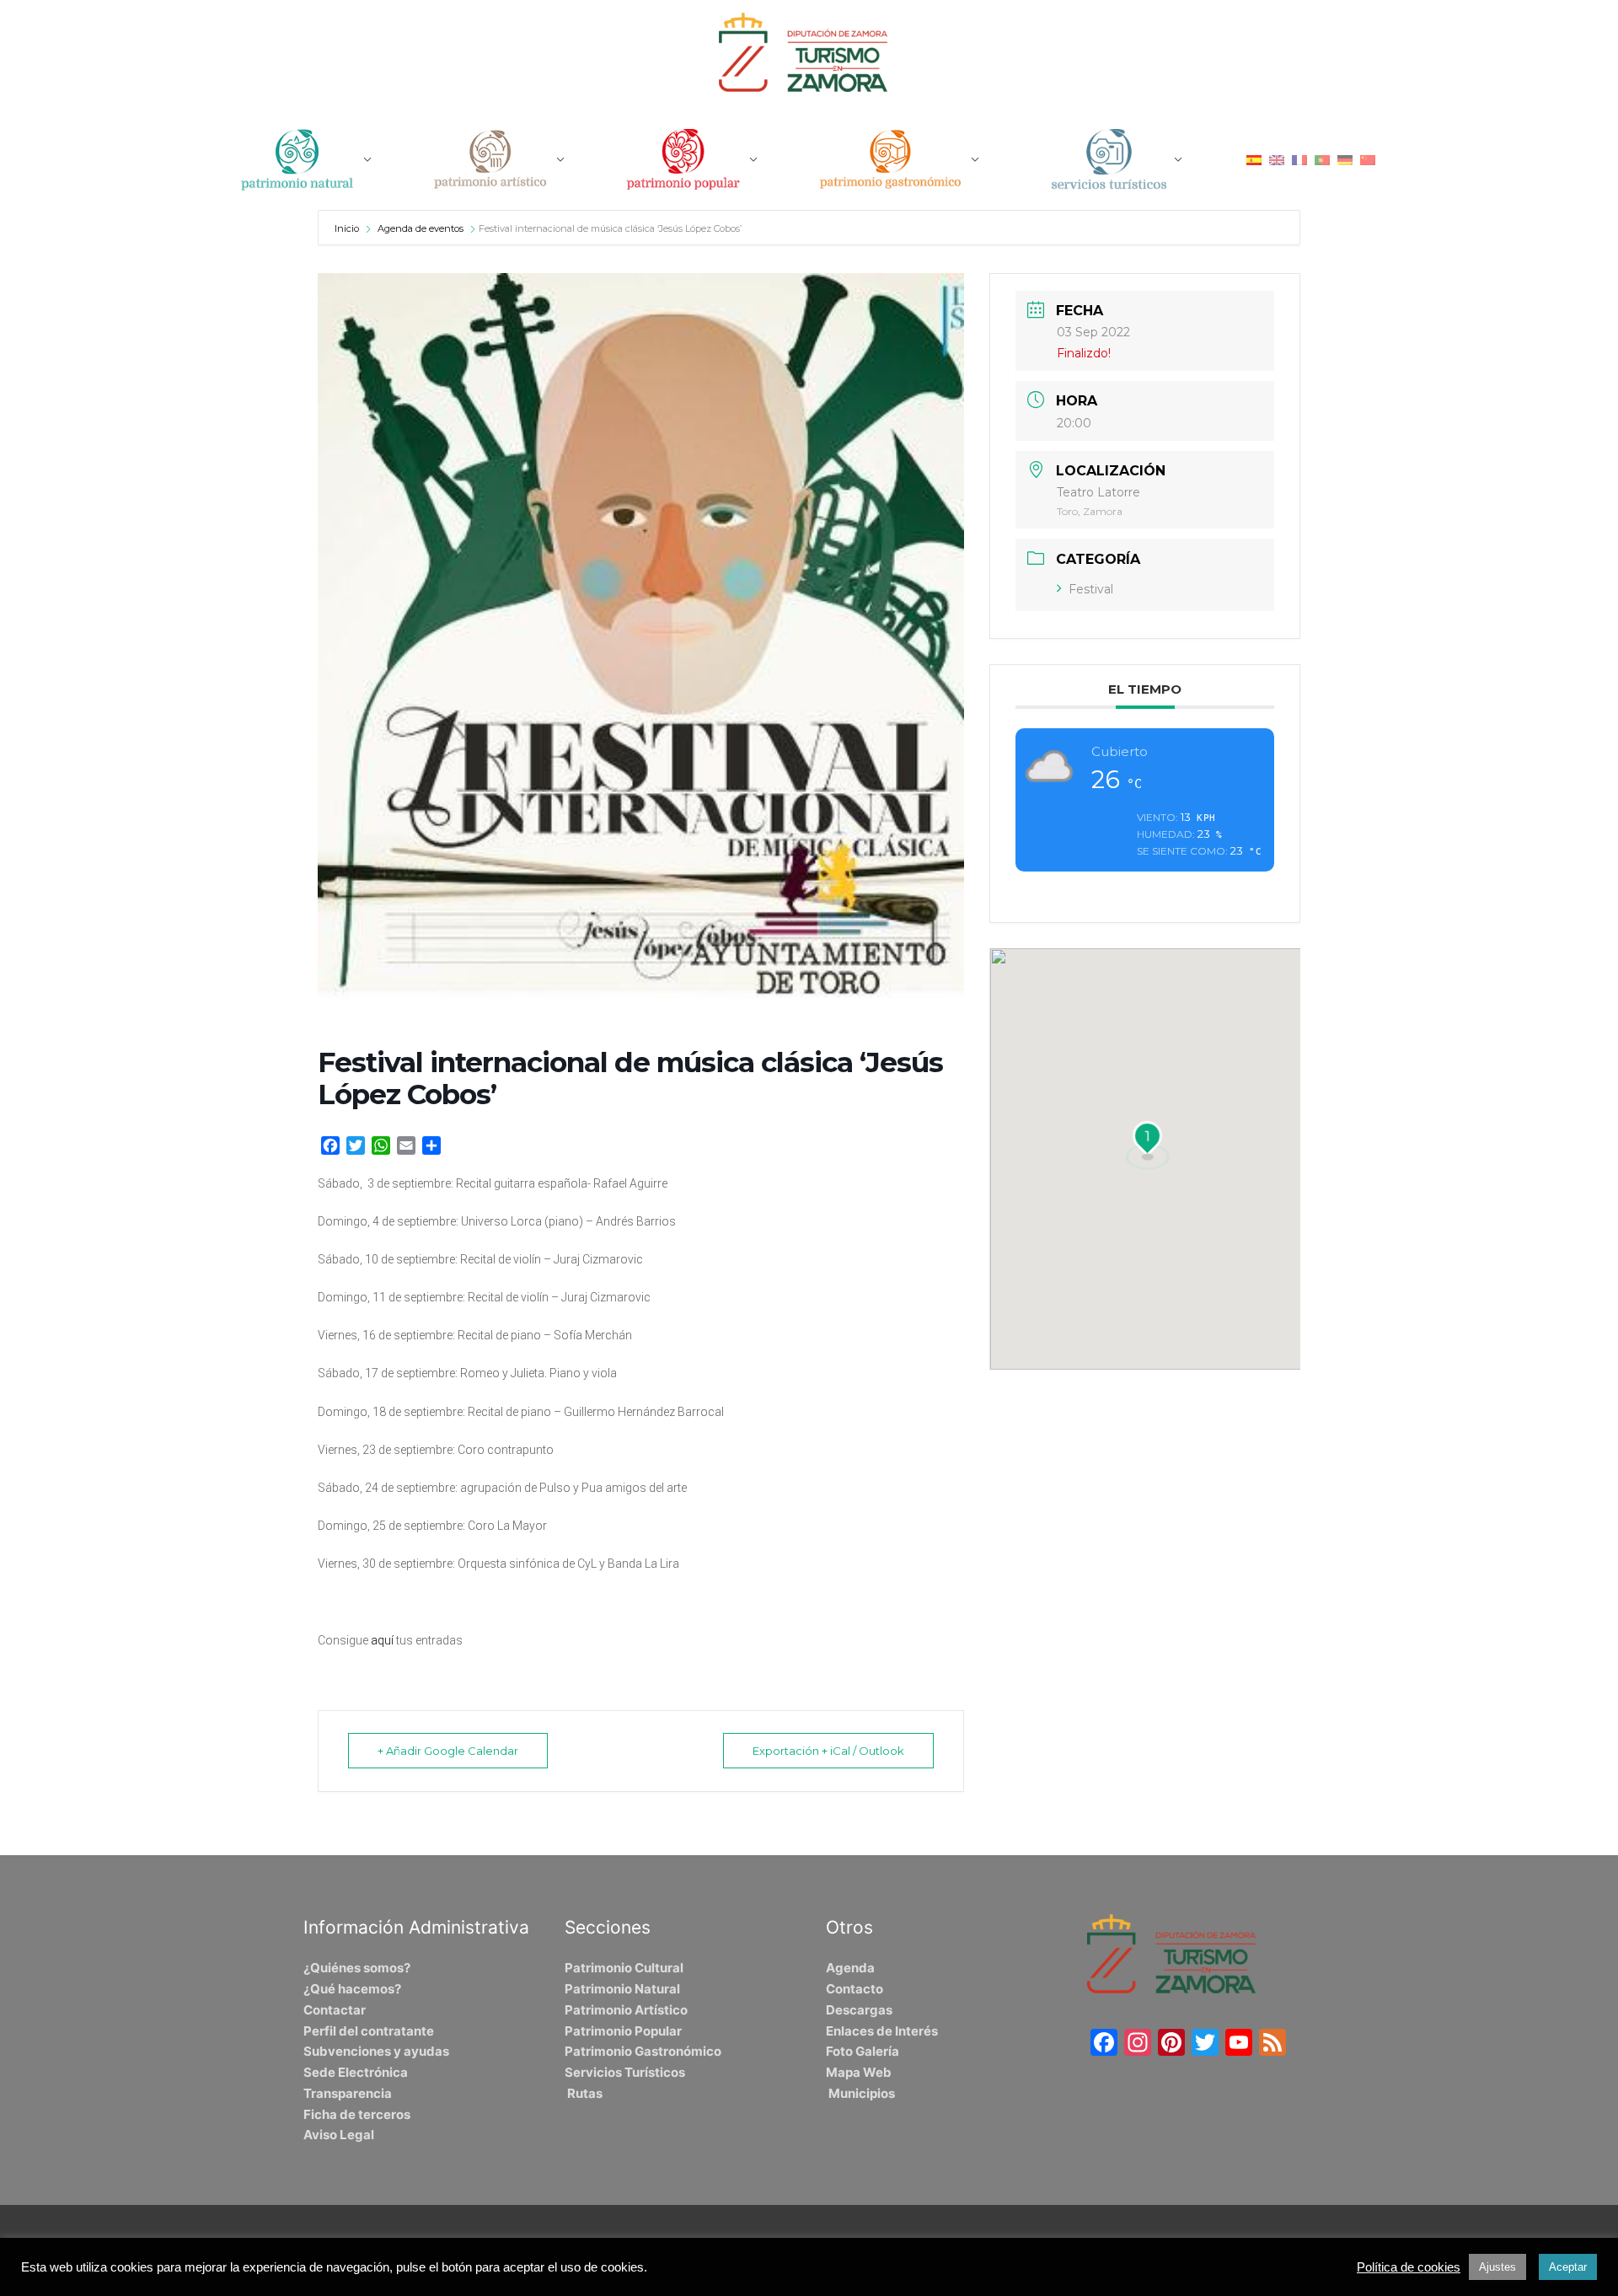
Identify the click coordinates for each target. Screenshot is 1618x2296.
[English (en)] (1277, 159)
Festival (1091, 589)
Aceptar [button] (1568, 2267)
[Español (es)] (1254, 159)
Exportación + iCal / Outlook (828, 1751)
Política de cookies (1409, 2267)
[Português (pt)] (1322, 159)
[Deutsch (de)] (1345, 159)
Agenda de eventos (421, 228)
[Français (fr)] (1299, 159)
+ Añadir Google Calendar (448, 1751)
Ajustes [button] (1497, 2267)
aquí (382, 1640)
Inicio (348, 228)
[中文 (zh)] (1368, 159)
